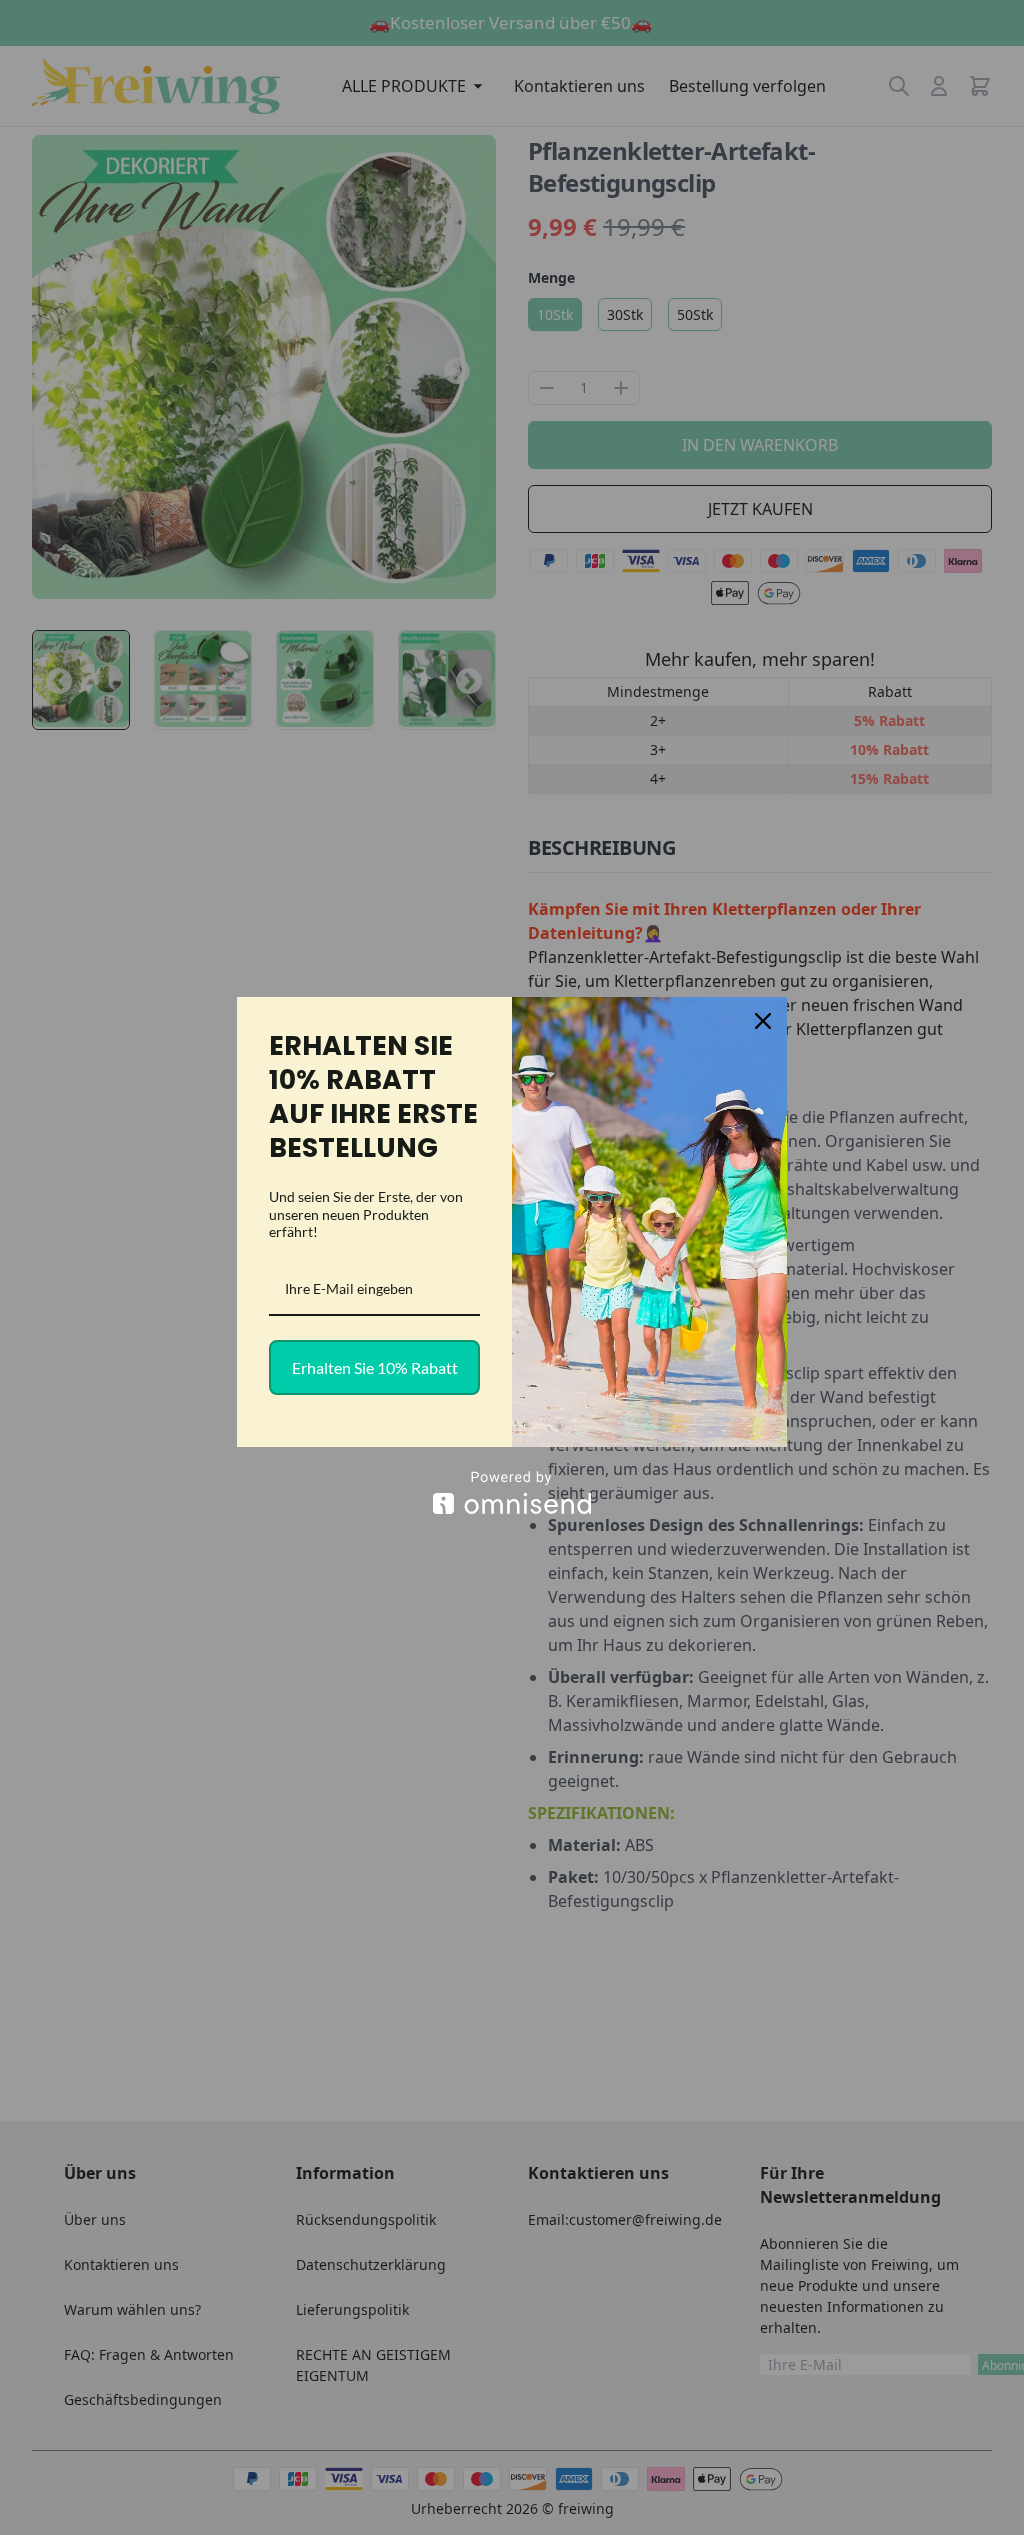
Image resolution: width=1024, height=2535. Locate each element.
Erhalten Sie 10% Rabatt (375, 1367)
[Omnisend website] (512, 1492)
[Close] (763, 1021)
